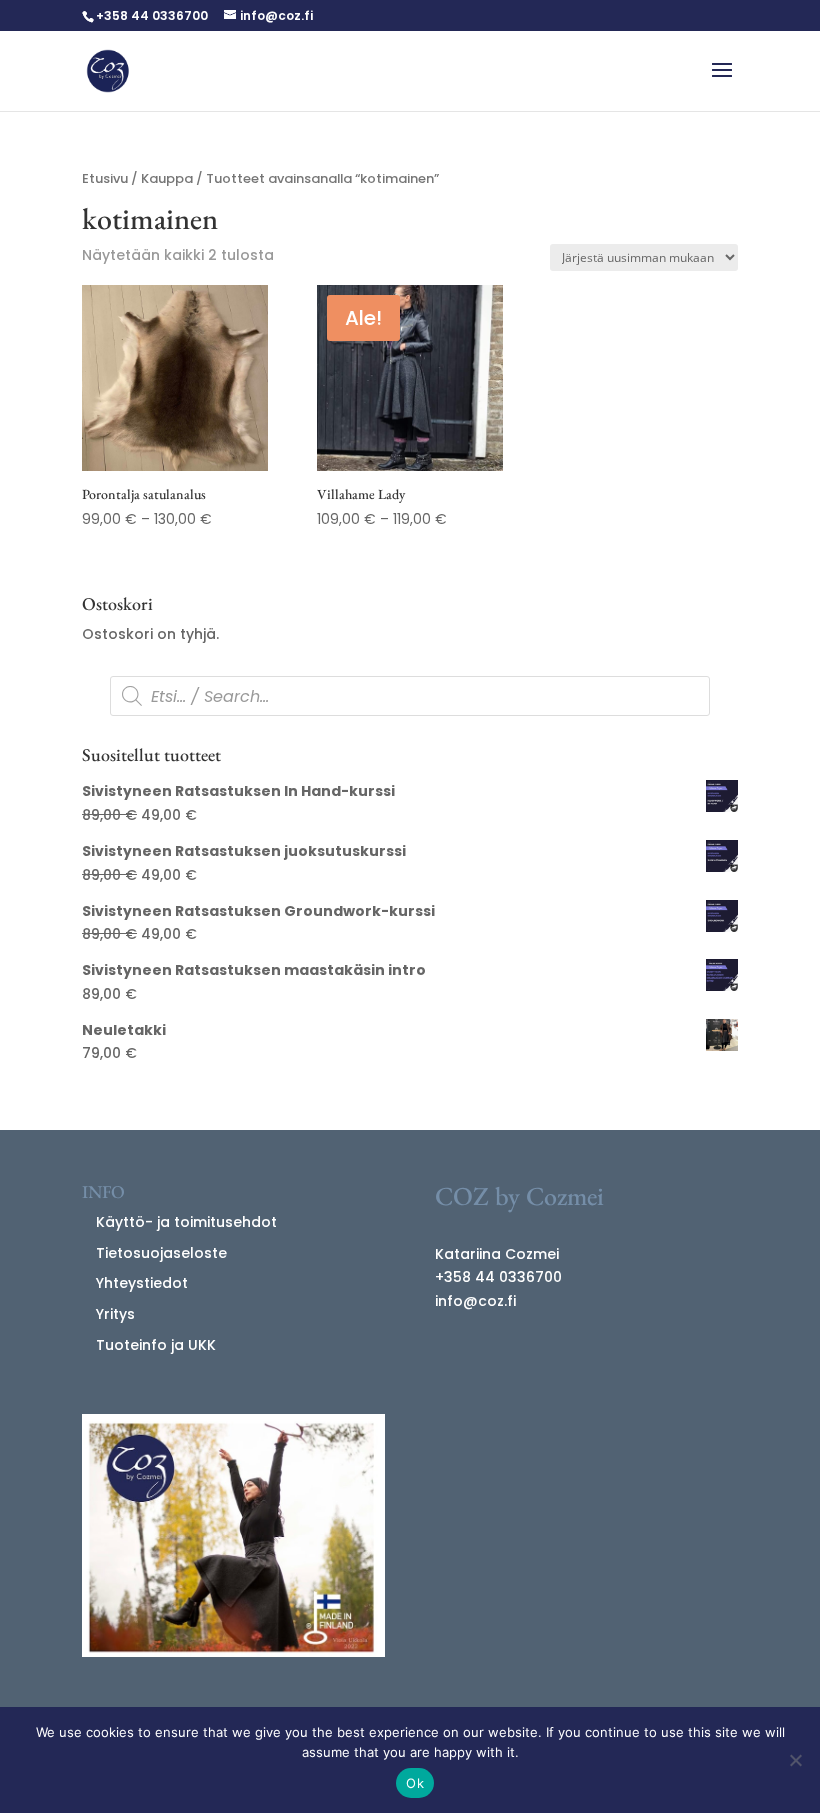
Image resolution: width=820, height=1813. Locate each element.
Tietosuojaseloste (161, 1253)
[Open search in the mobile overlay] (410, 696)
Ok (415, 1783)
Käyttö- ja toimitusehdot (186, 1222)
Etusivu (105, 178)
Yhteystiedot (142, 1283)
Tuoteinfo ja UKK (156, 1345)
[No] (795, 1760)
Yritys (115, 1314)
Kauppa (167, 178)
